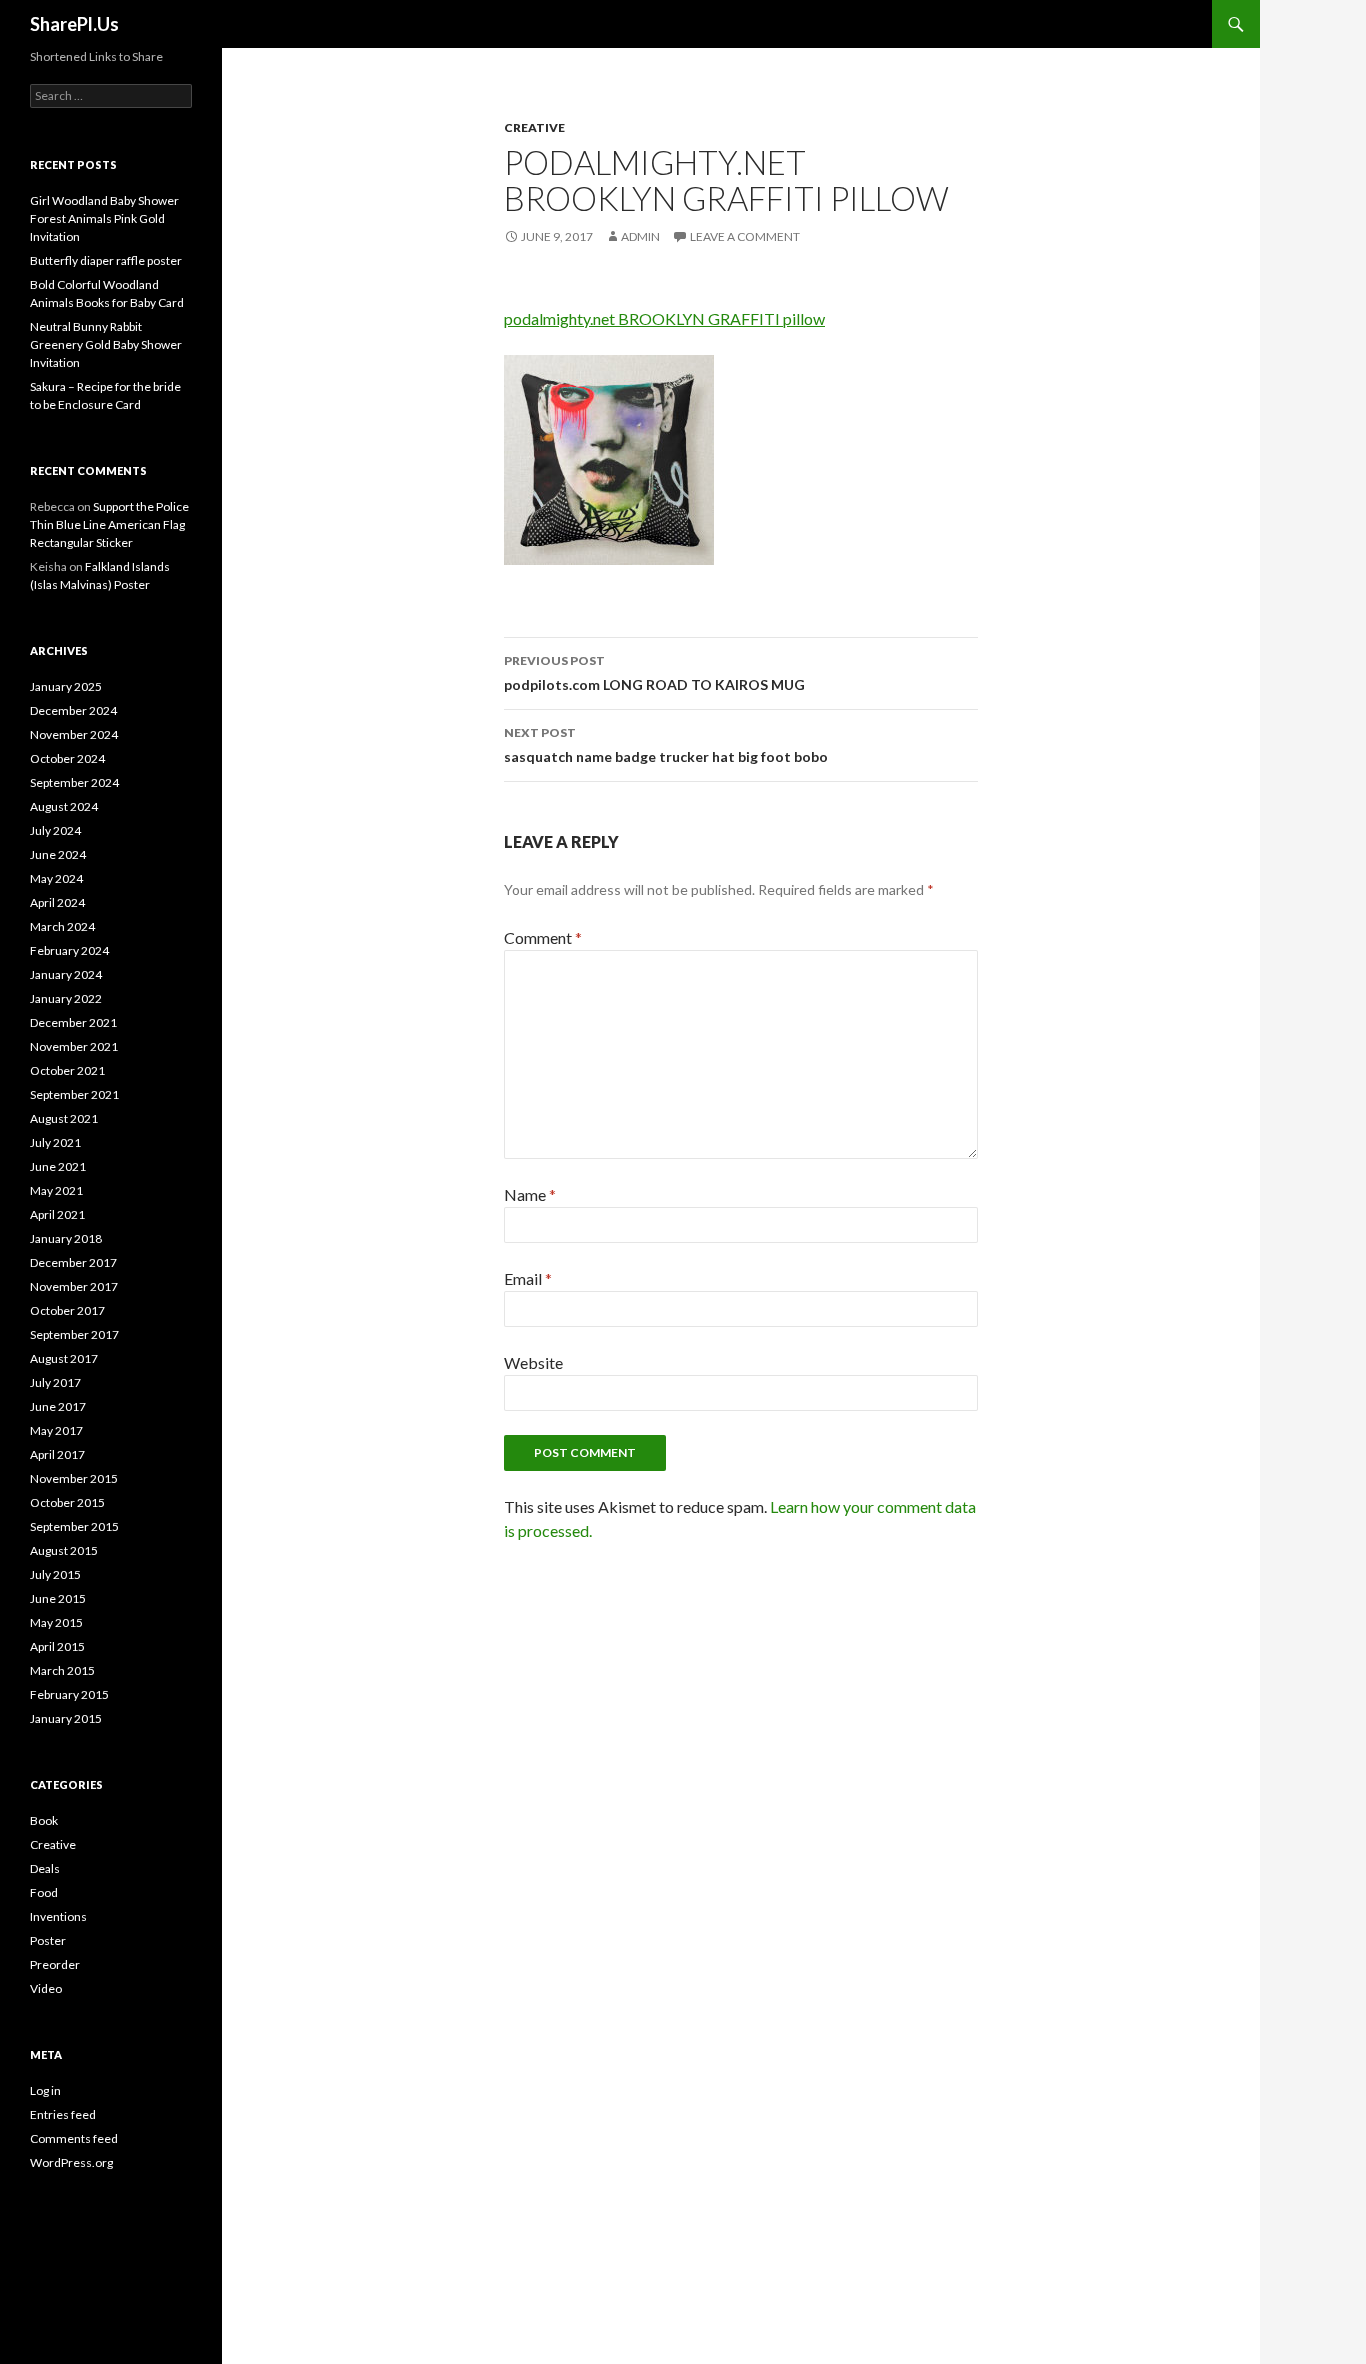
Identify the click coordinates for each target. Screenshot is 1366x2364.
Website (533, 1362)
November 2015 (74, 1478)
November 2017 (74, 1286)
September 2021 (74, 1094)
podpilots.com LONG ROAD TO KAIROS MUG (654, 673)
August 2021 (64, 1118)
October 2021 (67, 1070)
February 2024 (69, 950)
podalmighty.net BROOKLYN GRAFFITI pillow (664, 318)
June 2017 (58, 1406)
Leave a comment (745, 236)
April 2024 (57, 902)
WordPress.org (71, 2162)
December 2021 (73, 1022)
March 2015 (62, 1670)
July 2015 (55, 1574)
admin (640, 236)
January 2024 (66, 974)
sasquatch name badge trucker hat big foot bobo (666, 745)
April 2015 (57, 1646)
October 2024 (67, 758)
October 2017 (67, 1310)
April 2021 (57, 1214)
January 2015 (66, 1718)
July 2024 (55, 830)
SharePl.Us (74, 24)
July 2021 (55, 1142)
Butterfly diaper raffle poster (106, 260)
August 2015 (64, 1550)
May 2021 (56, 1190)
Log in (45, 2090)
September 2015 (74, 1526)
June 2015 (58, 1598)
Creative (534, 127)
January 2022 (66, 998)
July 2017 (55, 1382)
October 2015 (67, 1502)
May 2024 (56, 878)
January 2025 (66, 686)
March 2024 (62, 926)
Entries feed (63, 2114)
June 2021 (58, 1166)
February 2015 (69, 1694)
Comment (543, 937)
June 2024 (58, 854)
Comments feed (74, 2138)
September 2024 (74, 782)
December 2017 (73, 1262)
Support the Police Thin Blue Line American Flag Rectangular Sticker (109, 524)
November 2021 (74, 1046)
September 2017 (74, 1334)
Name (530, 1194)
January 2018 (66, 1238)
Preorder (55, 1964)
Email (528, 1278)
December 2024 (73, 710)
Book (44, 1820)
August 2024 (64, 806)
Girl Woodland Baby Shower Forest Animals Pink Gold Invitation (104, 218)
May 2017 (56, 1430)
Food (44, 1892)
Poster (48, 1940)
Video (46, 1988)
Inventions (58, 1916)
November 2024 (74, 734)
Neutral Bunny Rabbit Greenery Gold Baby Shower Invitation (106, 344)
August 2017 (64, 1358)
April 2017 (57, 1454)
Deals (45, 1868)
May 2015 (56, 1622)
